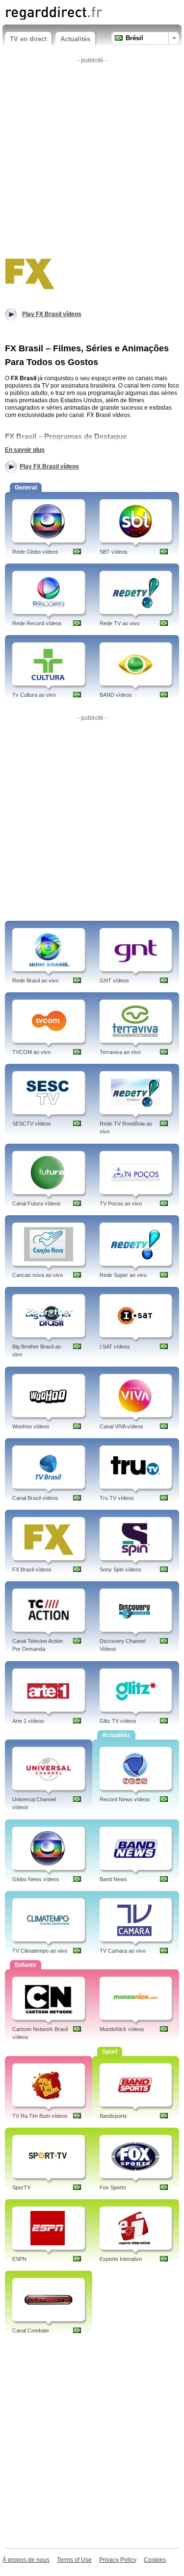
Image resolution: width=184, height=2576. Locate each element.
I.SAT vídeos (115, 1347)
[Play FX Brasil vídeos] (29, 272)
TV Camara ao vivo (123, 1951)
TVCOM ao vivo (31, 1052)
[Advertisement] (92, 159)
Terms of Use (74, 2560)
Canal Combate (31, 2331)
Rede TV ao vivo (119, 623)
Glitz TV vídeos (118, 1721)
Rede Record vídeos (37, 623)
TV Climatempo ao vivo (40, 1951)
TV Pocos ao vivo (121, 1203)
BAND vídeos (116, 695)
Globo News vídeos (36, 1879)
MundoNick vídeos (122, 2029)
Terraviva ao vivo (120, 1052)
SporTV (21, 2187)
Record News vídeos (125, 1799)
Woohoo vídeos (31, 1426)
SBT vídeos (114, 552)
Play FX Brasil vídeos (49, 466)
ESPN (19, 2259)
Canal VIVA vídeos (121, 1426)
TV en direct (28, 39)
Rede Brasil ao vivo (35, 981)
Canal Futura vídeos (37, 1203)
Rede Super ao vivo (123, 1275)
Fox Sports (113, 2187)
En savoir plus (25, 450)
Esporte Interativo (121, 2259)
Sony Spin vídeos (120, 1570)
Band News (113, 1879)
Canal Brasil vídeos (35, 1498)
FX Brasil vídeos (32, 1570)
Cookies (155, 2560)
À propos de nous (26, 2560)
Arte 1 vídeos (28, 1721)
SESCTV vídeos (32, 1124)
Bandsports (113, 2116)
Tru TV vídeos (117, 1498)
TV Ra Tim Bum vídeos (40, 2116)
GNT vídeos (114, 981)
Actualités (75, 39)
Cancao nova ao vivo (38, 1275)
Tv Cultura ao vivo (34, 695)
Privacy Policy (118, 2560)
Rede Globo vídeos (35, 552)
